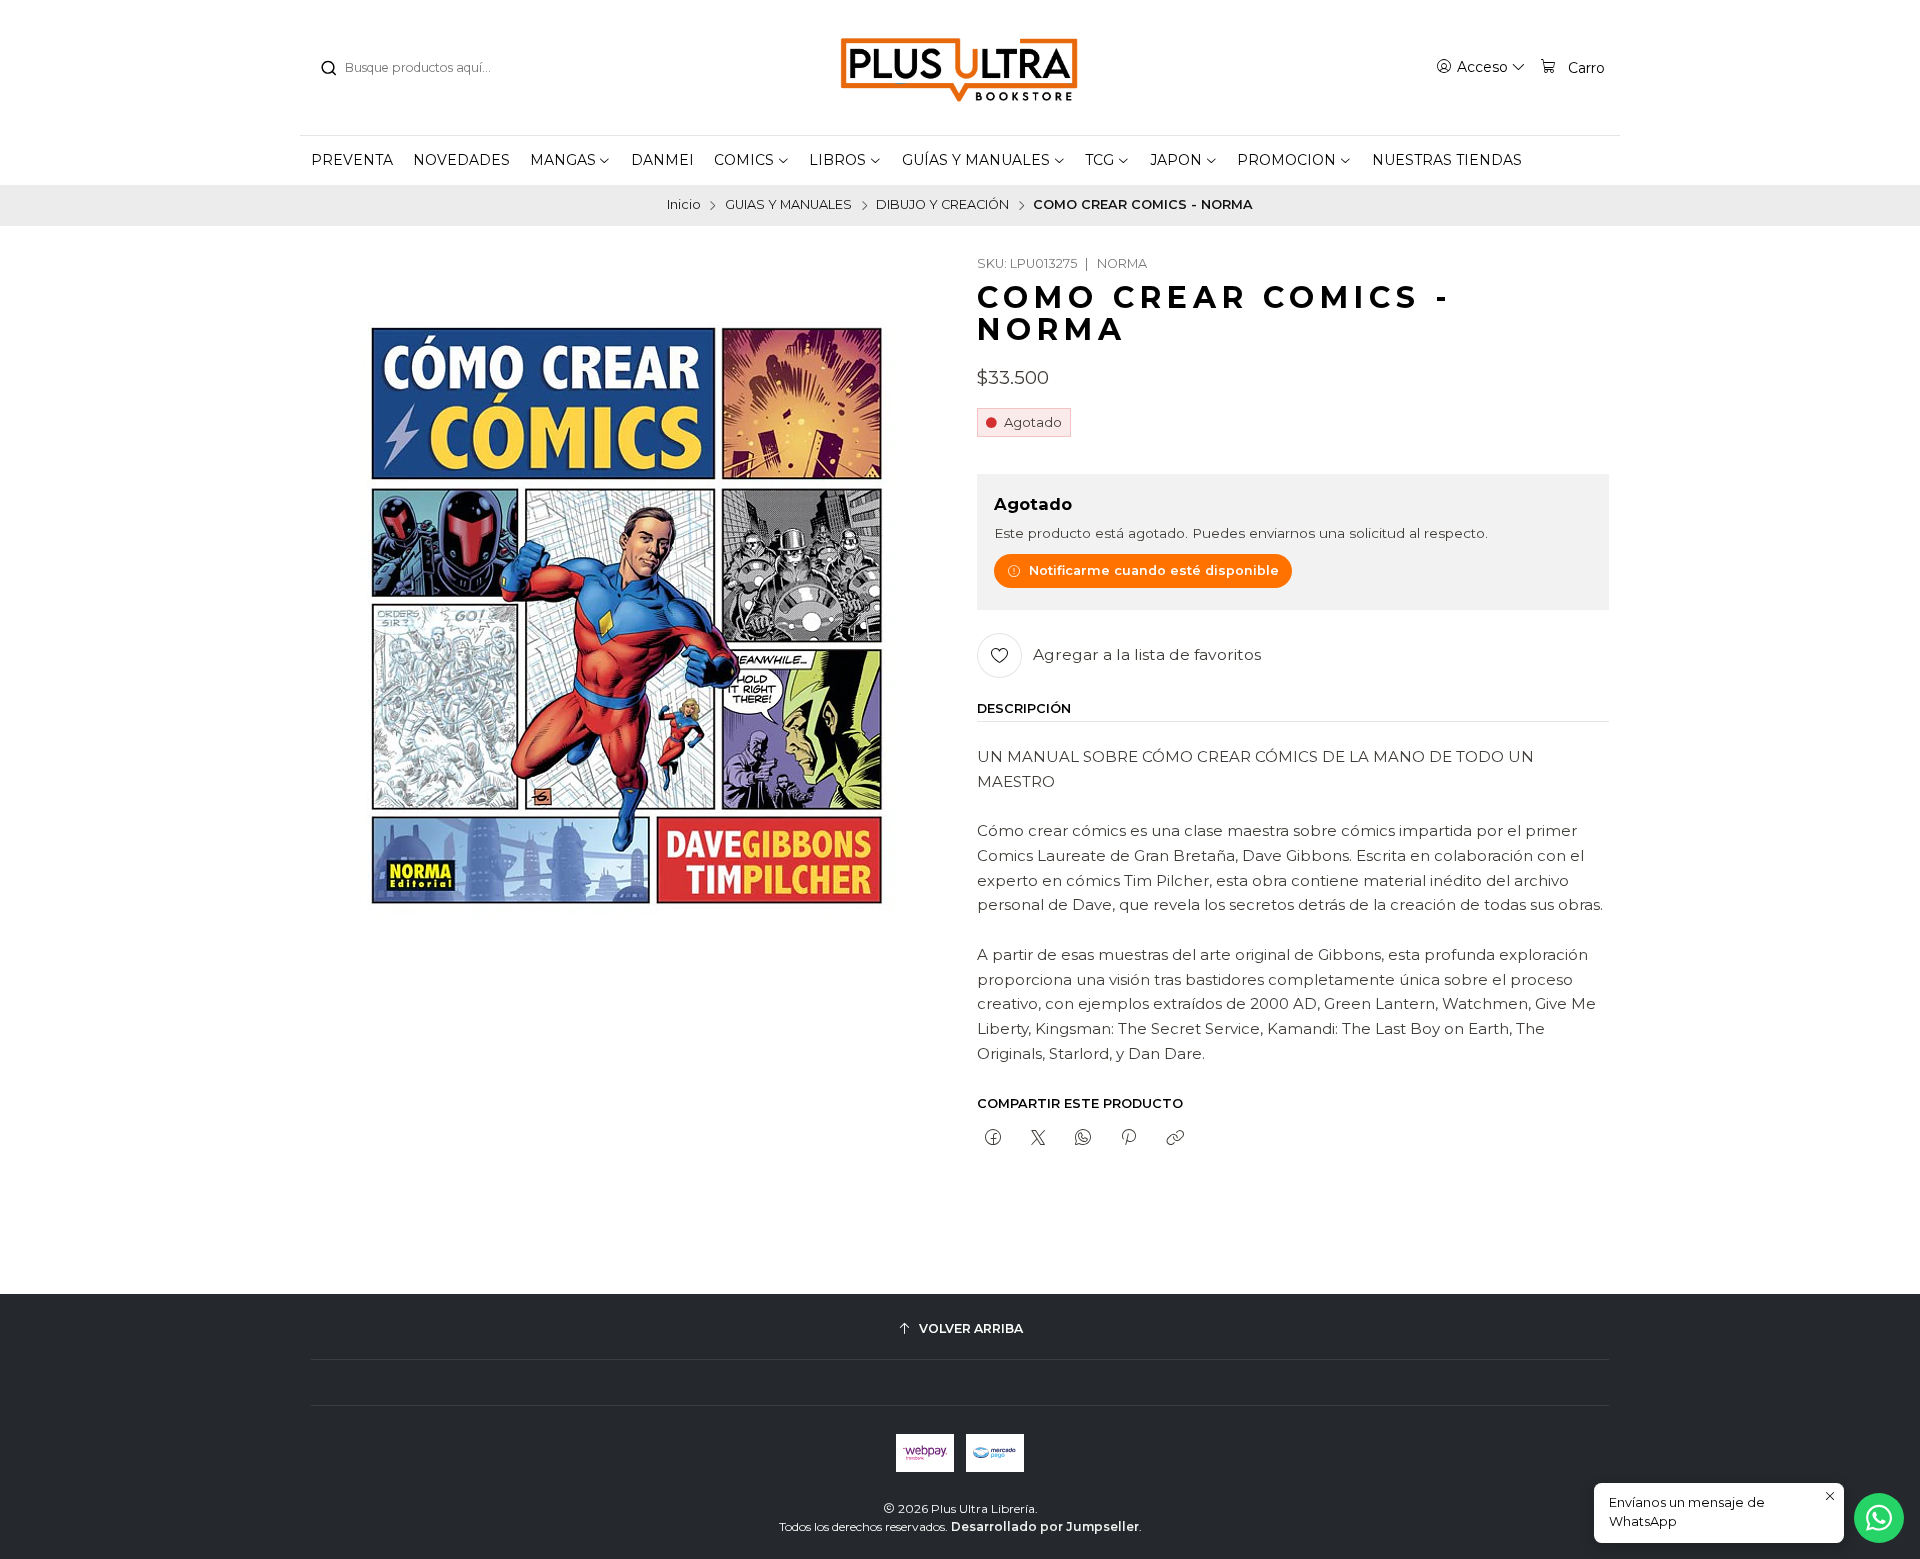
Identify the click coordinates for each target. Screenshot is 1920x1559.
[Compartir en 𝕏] (1037, 1139)
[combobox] (421, 68)
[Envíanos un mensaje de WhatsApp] (1879, 1518)
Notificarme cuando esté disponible (1154, 570)
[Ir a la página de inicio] (960, 68)
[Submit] (328, 68)
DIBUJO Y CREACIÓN (942, 205)
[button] (571, 160)
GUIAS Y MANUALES (788, 205)
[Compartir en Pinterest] (1129, 1139)
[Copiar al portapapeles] (1174, 1139)
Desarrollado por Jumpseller (1045, 1526)
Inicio (684, 205)
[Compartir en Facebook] (992, 1139)
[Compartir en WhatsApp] (1083, 1139)
